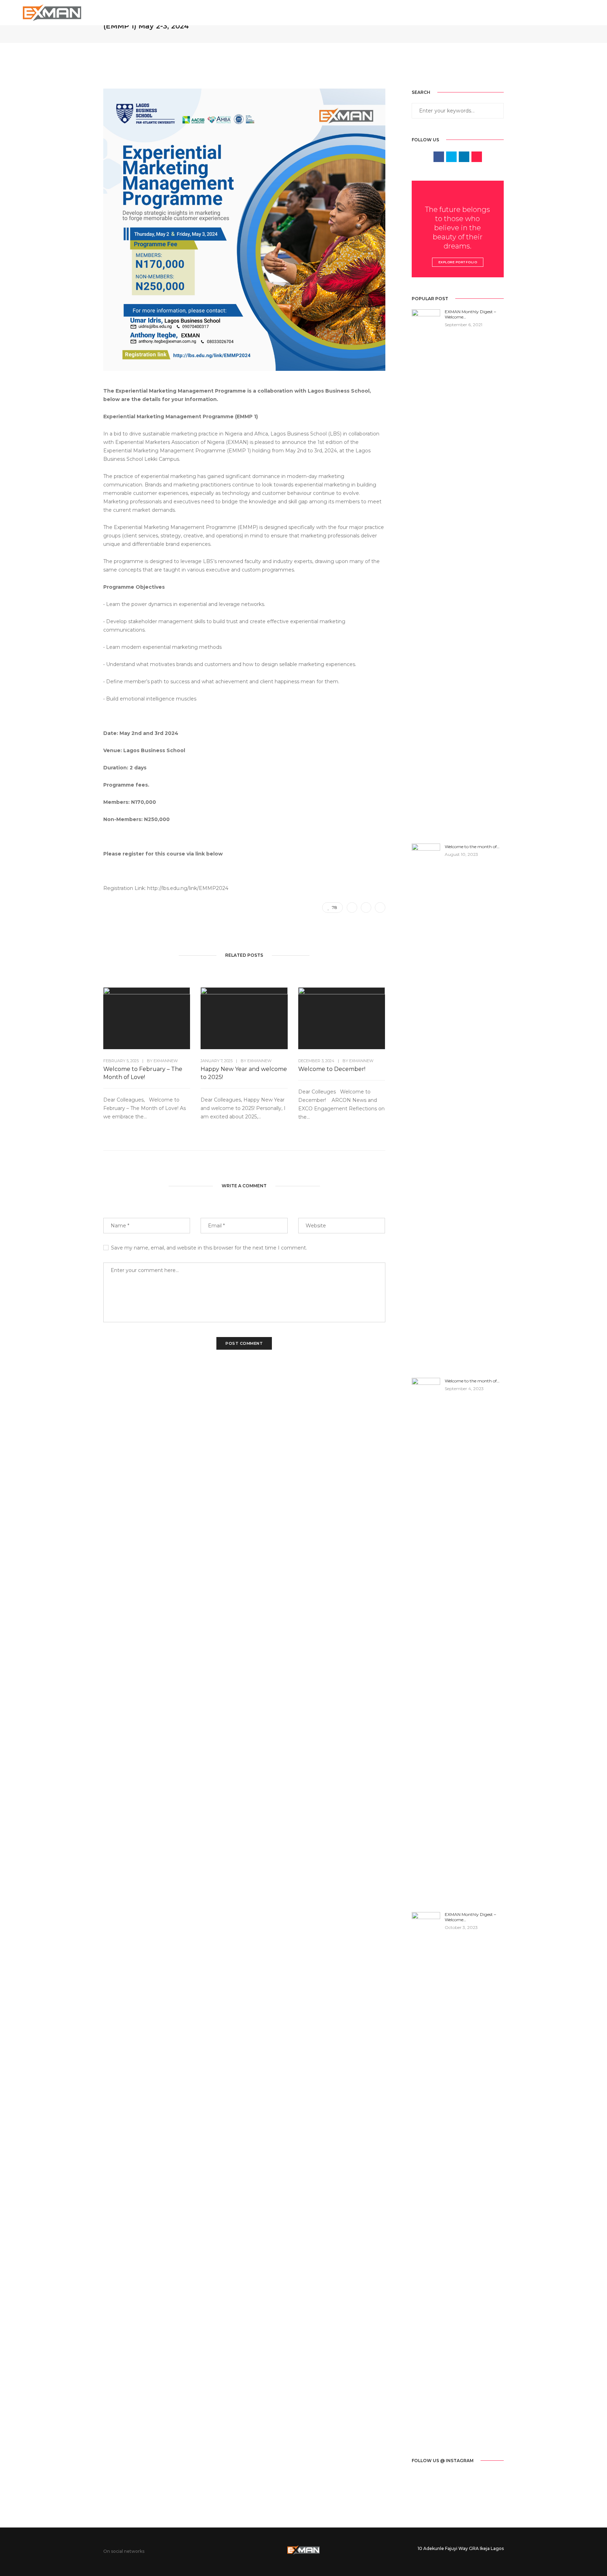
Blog (483, 12)
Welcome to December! (332, 1069)
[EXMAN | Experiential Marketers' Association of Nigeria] (52, 12)
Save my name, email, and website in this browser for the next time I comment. (209, 1248)
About (361, 12)
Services (394, 12)
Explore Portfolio (458, 262)
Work (427, 12)
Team (456, 12)
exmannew (166, 1061)
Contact (550, 12)
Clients (514, 12)
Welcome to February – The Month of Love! (143, 1073)
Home (331, 12)
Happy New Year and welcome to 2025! (244, 1073)
